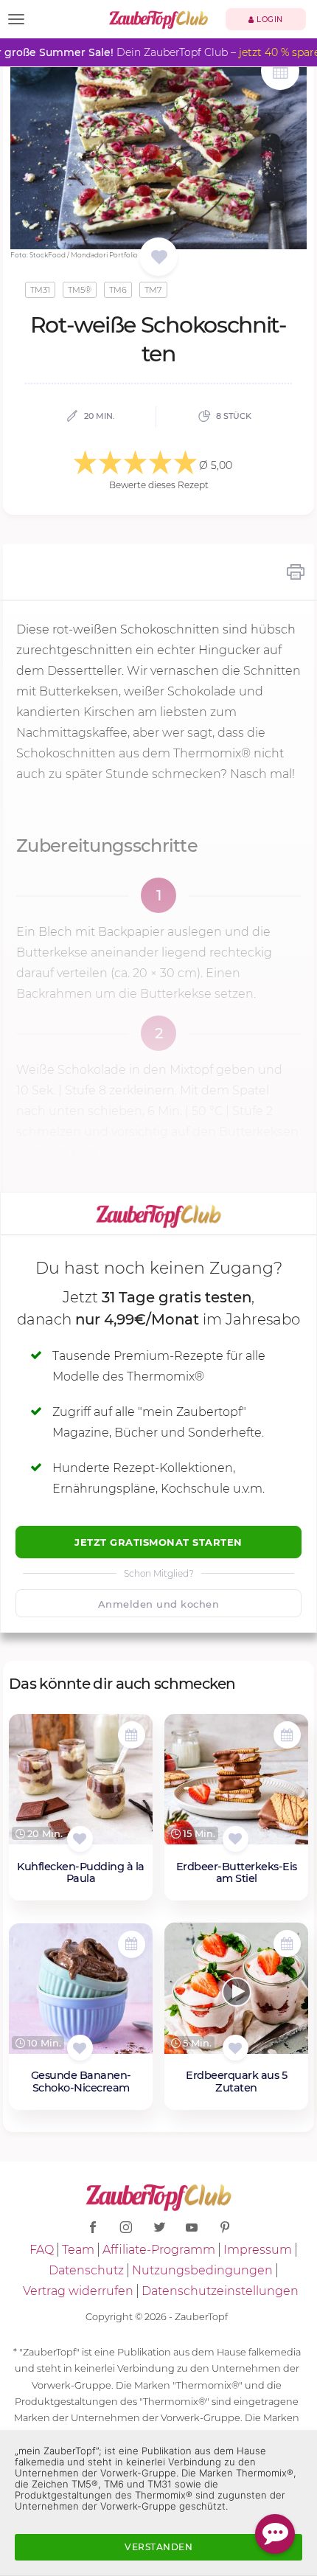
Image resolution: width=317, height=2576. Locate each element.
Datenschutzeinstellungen (220, 2291)
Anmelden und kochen (159, 1604)
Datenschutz (86, 2270)
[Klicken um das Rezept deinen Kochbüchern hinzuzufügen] (80, 1839)
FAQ (42, 2250)
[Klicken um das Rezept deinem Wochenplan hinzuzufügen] (132, 1735)
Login (269, 20)
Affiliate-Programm (159, 2250)
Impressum (258, 2250)
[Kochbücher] (159, 258)
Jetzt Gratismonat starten (158, 1542)
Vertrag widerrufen (78, 2291)
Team (78, 2250)
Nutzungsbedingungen (202, 2270)
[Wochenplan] (280, 73)
